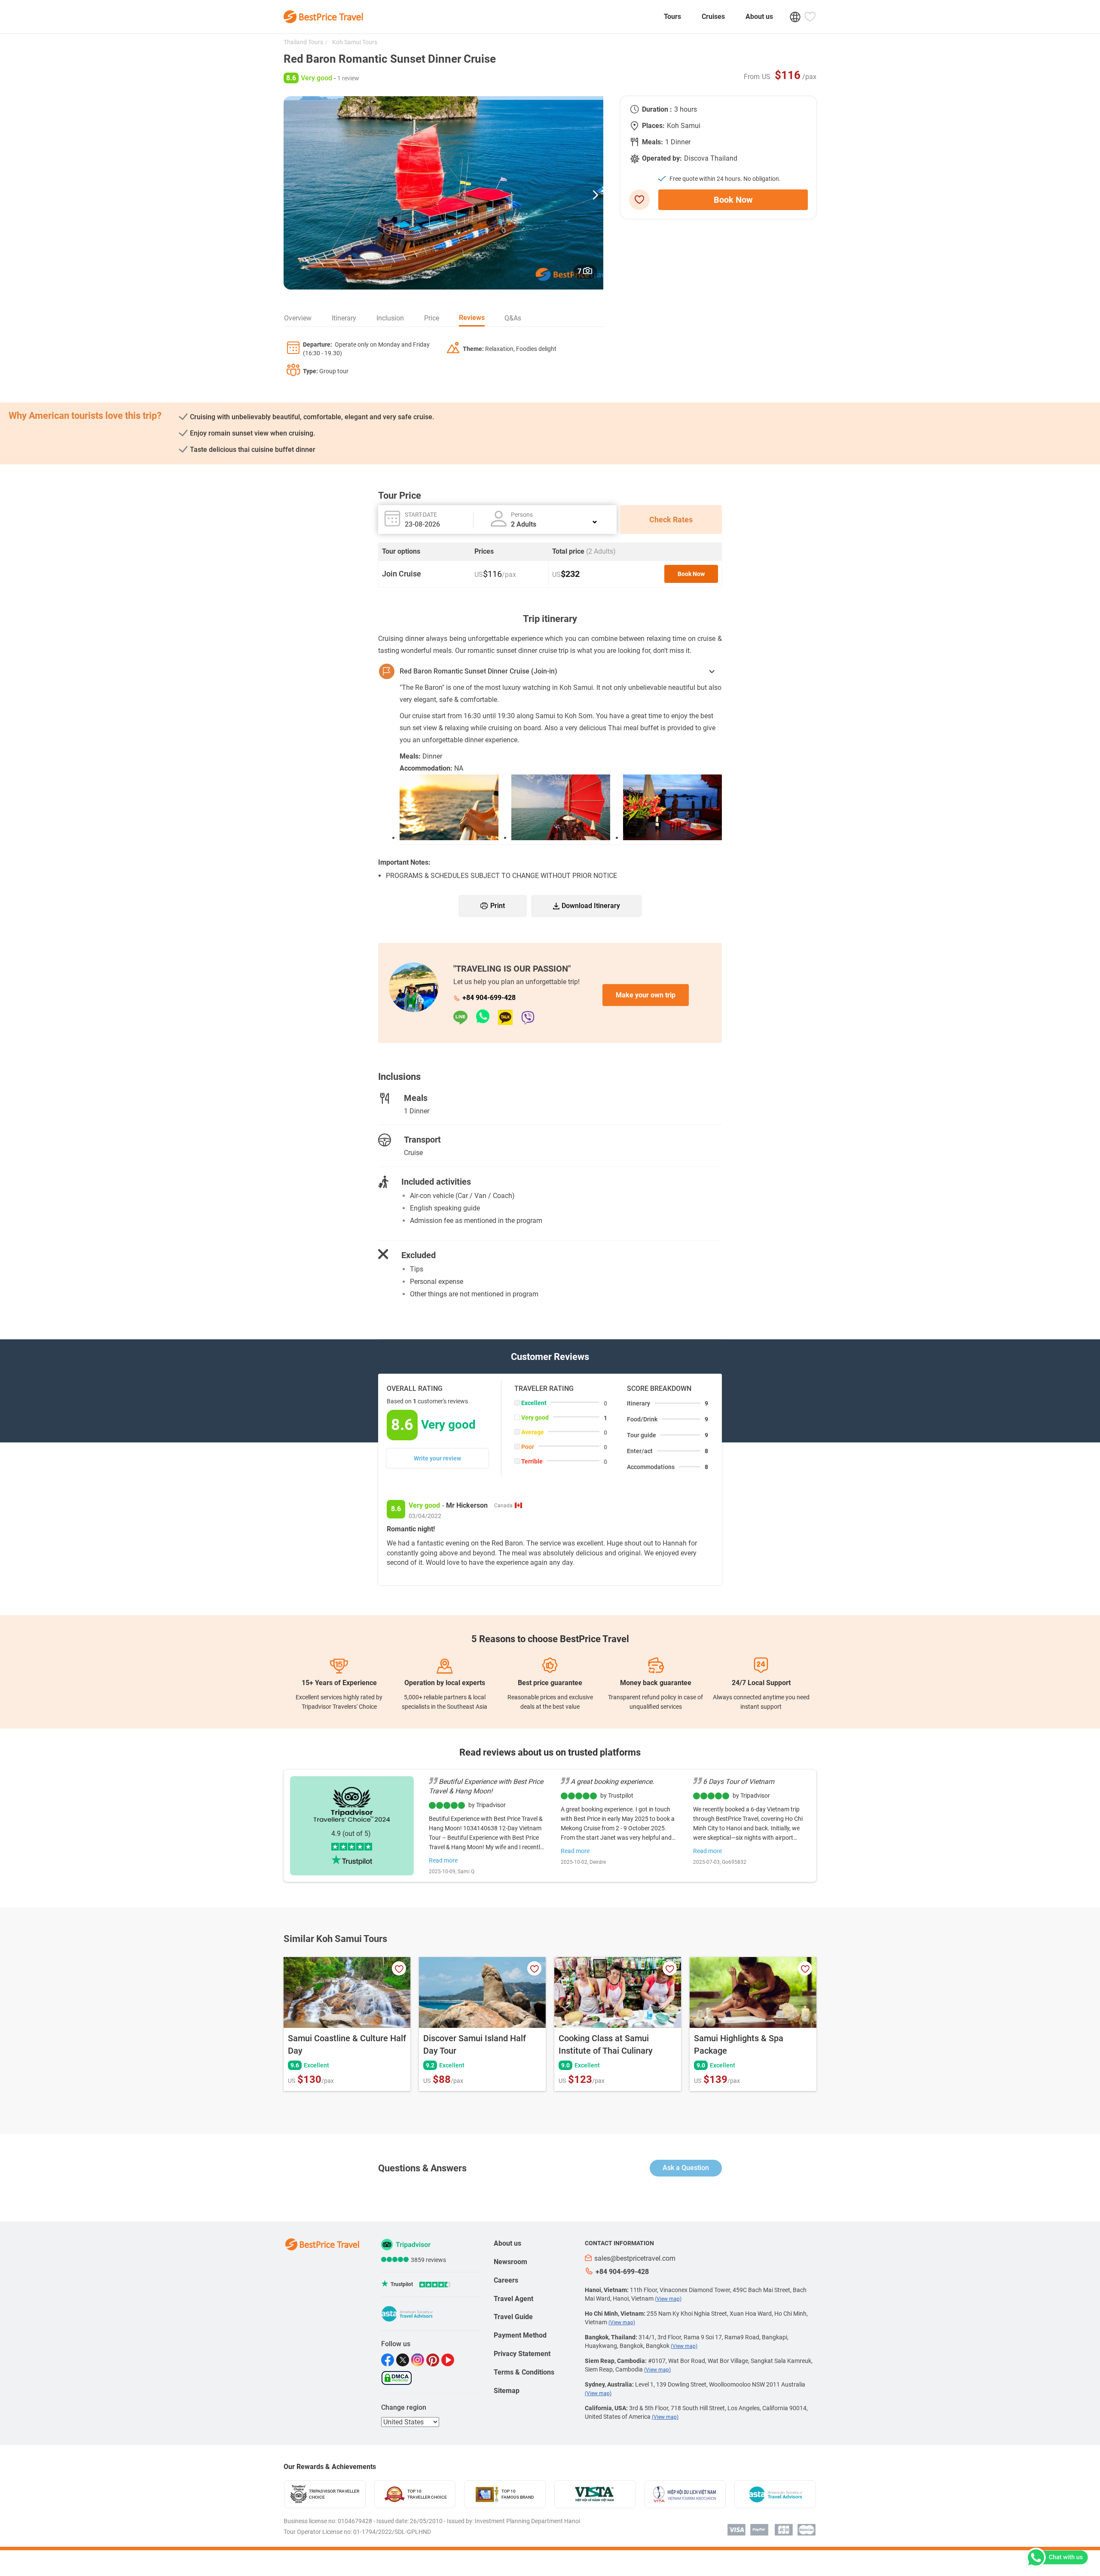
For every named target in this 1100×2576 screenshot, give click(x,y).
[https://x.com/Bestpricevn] (404, 2360)
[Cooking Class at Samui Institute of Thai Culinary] (618, 1992)
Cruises (713, 17)
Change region (404, 2407)
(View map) (668, 2299)
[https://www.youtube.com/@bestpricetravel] (449, 2360)
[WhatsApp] (487, 1017)
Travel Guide (513, 2317)
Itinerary (344, 318)
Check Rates (671, 520)
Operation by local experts (445, 1683)
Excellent (534, 1403)
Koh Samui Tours (354, 42)
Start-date (421, 515)
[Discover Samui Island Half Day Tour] (482, 1992)
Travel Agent (513, 2299)
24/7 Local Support (761, 1683)
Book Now (733, 200)
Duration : (657, 109)
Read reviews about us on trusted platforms (550, 1752)
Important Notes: (404, 862)
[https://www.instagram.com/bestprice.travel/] (419, 2360)
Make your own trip (646, 995)
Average (533, 1432)
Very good (535, 1418)
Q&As (513, 318)
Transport (422, 1140)
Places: (653, 126)
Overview (298, 318)
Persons (522, 515)
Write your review (437, 1458)
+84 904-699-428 (489, 998)
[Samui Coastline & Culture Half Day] (347, 1992)
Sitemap (507, 2391)
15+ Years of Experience (339, 1683)
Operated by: (662, 158)
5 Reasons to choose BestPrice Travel (550, 1639)
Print (498, 906)
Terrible (532, 1461)
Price (432, 318)
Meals (416, 1098)
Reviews (472, 318)
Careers (506, 2280)
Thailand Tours (303, 42)
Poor (528, 1447)
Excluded (419, 1255)
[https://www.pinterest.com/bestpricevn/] (434, 2360)
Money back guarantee (656, 1683)
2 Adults (524, 524)
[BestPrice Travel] (323, 17)
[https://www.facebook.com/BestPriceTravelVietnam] (389, 2360)
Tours (672, 17)
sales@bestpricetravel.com (635, 2258)
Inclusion (390, 318)
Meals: (652, 142)
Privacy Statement (522, 2354)
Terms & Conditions (524, 2372)
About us (759, 17)
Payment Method (520, 2335)
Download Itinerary (591, 906)
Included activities (436, 1182)
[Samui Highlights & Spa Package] (753, 1992)
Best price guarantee (550, 1683)
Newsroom (510, 2262)
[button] (596, 193)
